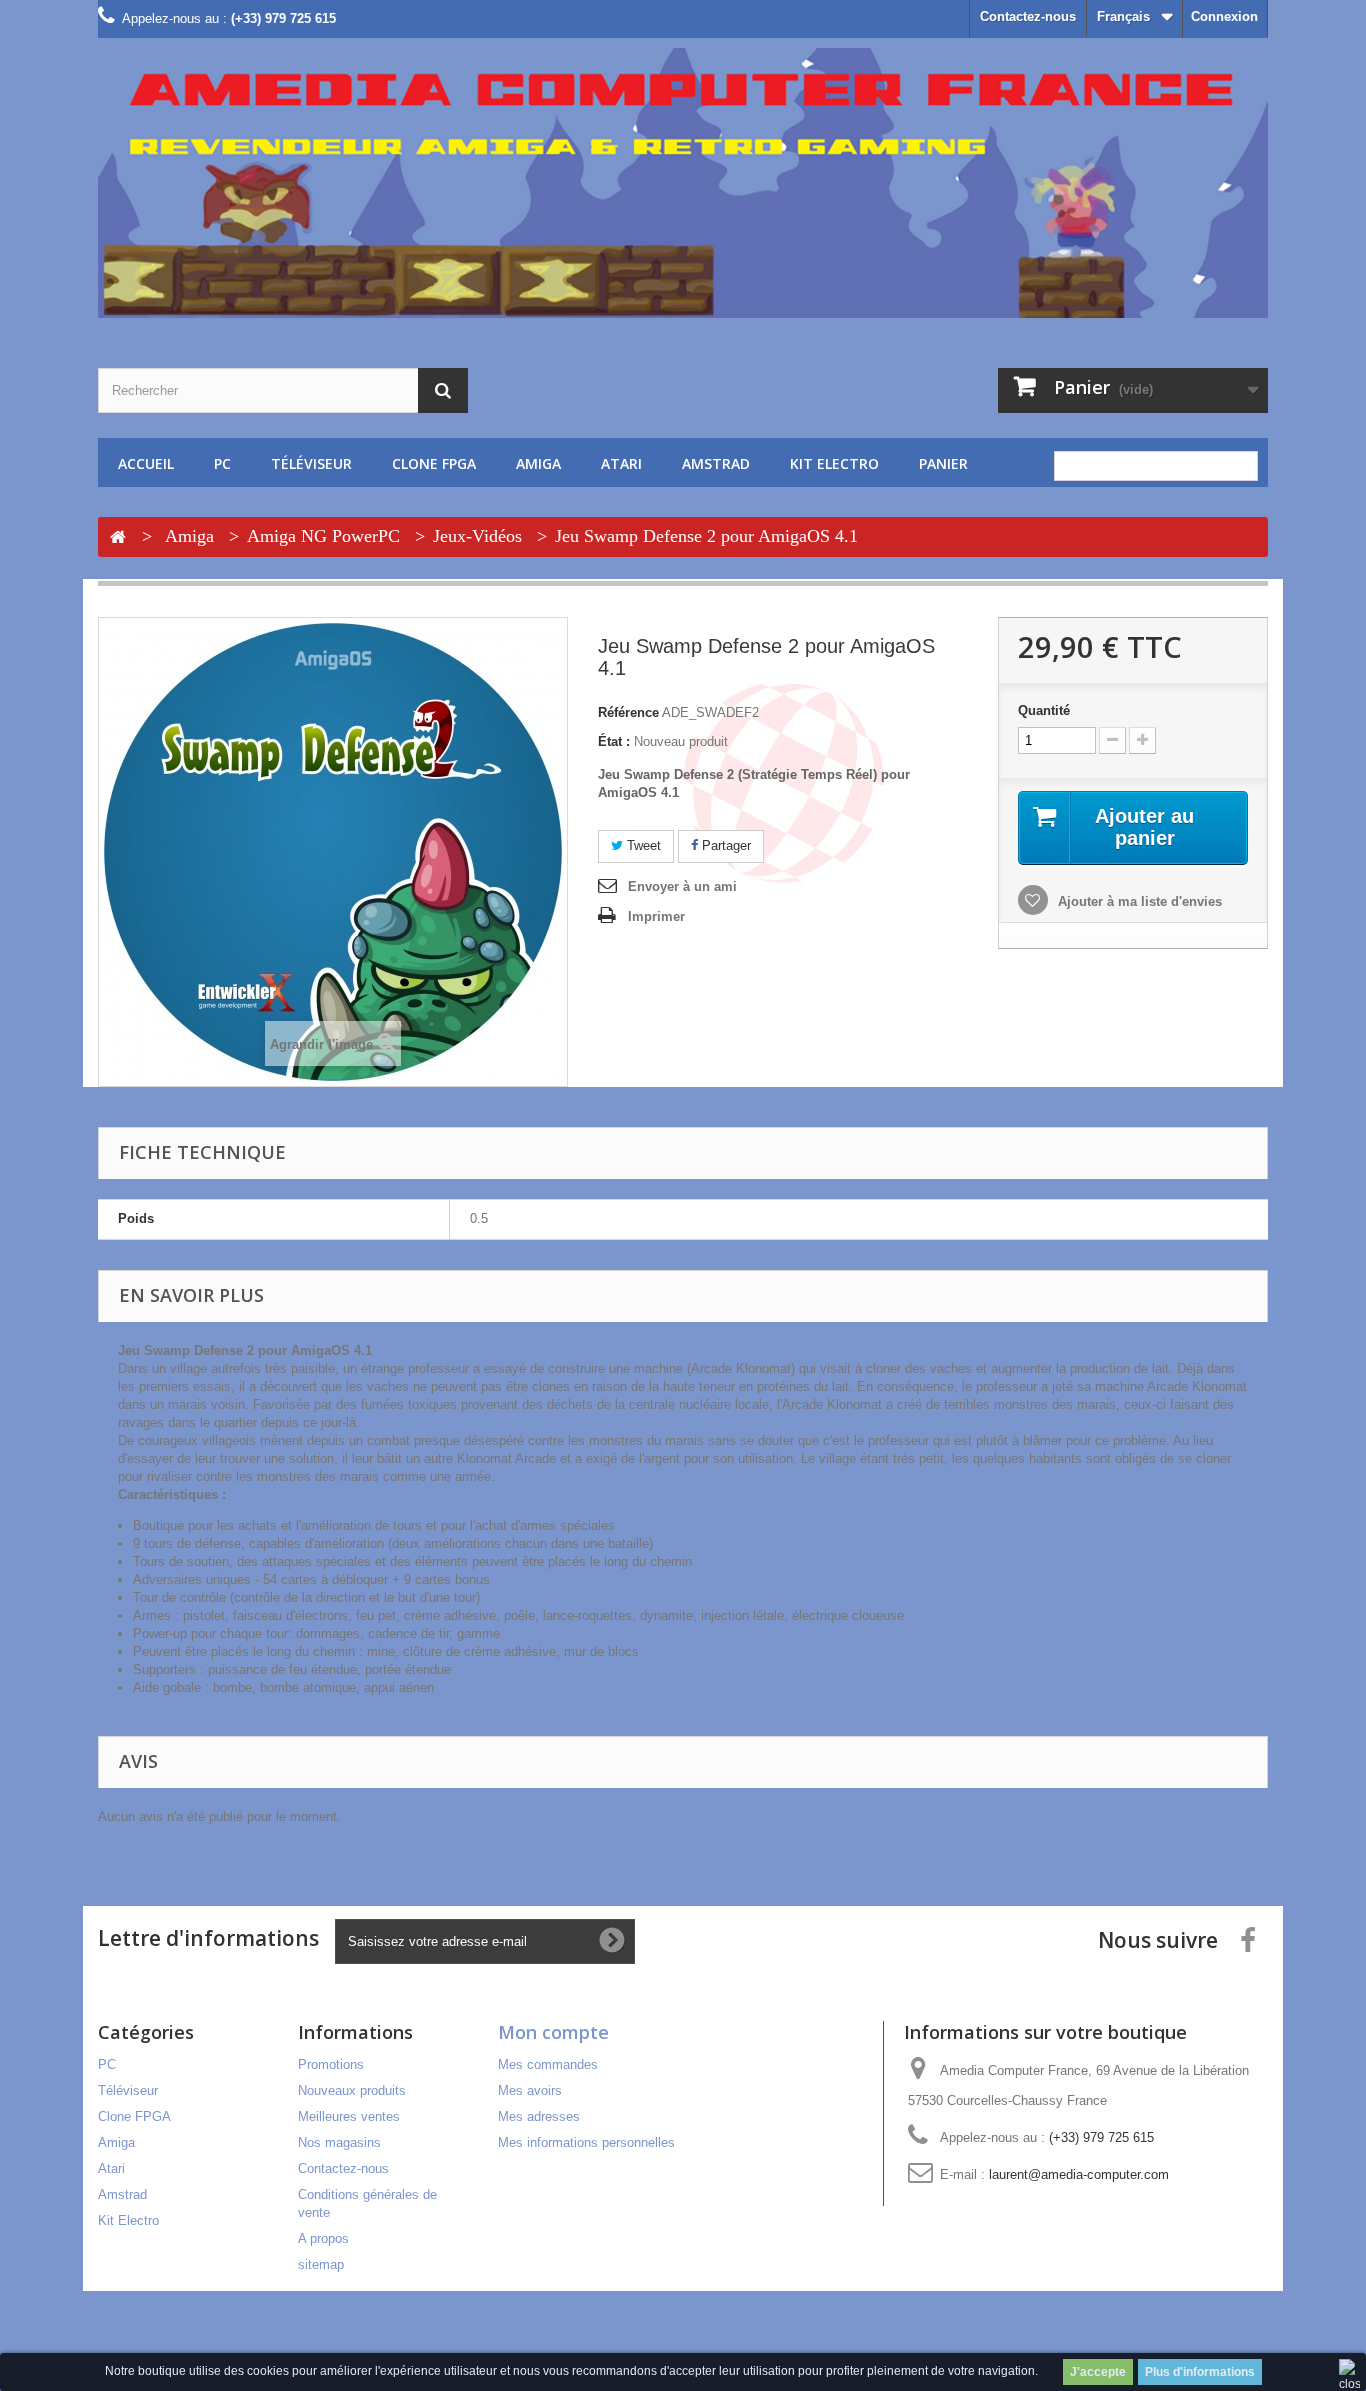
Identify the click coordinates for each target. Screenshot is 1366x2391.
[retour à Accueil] (118, 538)
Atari (621, 463)
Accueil (146, 463)
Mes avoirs (530, 2090)
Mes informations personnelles (586, 2142)
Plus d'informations (1200, 2372)
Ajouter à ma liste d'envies (1138, 901)
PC (222, 463)
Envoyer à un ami (682, 886)
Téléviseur (311, 463)
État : (614, 741)
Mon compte (553, 2032)
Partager (724, 845)
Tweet (642, 845)
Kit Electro (834, 463)
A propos (323, 2238)
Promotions (331, 2064)
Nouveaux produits (352, 2090)
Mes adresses (539, 2116)
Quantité (1044, 710)
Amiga (538, 463)
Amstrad (716, 463)
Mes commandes (548, 2064)
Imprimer (656, 916)
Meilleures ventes (349, 2116)
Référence (628, 712)
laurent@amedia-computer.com (1079, 2174)
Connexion (1224, 16)
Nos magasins (339, 2142)
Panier (943, 463)
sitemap (321, 2264)
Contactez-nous (1028, 16)
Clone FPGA (434, 463)
